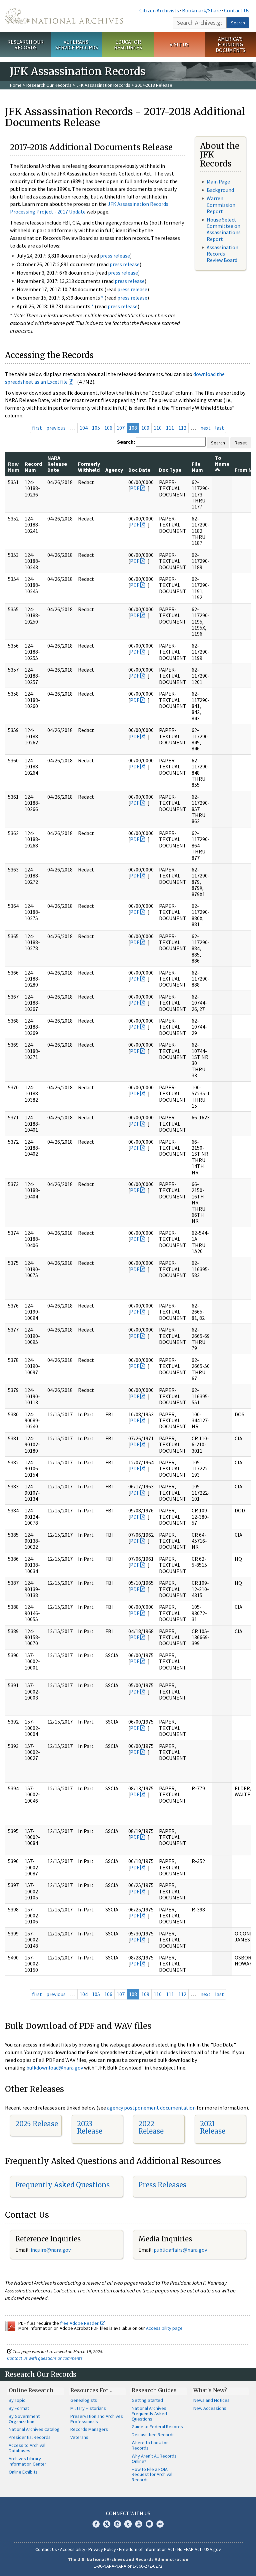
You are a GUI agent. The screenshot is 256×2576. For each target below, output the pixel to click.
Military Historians (88, 2408)
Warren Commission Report (221, 205)
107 (121, 428)
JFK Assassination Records (103, 85)
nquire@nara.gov (51, 2250)
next (205, 428)
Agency (114, 470)
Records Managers (89, 2429)
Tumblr (128, 2524)
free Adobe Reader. (80, 2323)
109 (145, 428)
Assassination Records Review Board (222, 254)
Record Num (33, 467)
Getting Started (147, 2400)
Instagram (117, 2524)
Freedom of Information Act (147, 2549)
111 (170, 428)
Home (16, 85)
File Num (197, 467)
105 (96, 428)
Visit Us (179, 44)
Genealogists (84, 2400)
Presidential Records (30, 2437)
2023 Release (90, 2127)
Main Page (218, 181)
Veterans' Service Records (77, 45)
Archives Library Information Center (27, 2461)
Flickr (160, 2524)
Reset (241, 443)
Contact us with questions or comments (45, 2358)
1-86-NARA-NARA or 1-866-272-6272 (128, 2566)
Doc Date (139, 470)
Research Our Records (25, 45)
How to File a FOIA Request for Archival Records (152, 2475)
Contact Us (237, 10)
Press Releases (162, 2185)
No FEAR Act (189, 2549)
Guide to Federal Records (157, 2427)
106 (108, 428)
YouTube (139, 2524)
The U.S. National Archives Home (64, 16)
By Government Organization (24, 2419)
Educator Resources (128, 45)
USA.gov (213, 2549)
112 (182, 428)
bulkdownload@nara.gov (55, 2068)
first (37, 428)
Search (238, 23)
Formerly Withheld (89, 467)
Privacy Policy (102, 2549)
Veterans (79, 2437)
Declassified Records (153, 2435)
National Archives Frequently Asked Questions (149, 2414)
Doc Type (170, 470)
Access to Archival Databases (27, 2448)
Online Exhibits (23, 2472)
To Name (222, 461)
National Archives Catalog (34, 2429)
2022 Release (151, 2127)
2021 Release (213, 2127)
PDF (135, 488)
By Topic (17, 2400)
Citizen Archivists (159, 10)
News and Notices (211, 2400)
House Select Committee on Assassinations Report (224, 229)
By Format (19, 2408)
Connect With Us (128, 2513)
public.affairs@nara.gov (180, 2250)
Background (220, 190)
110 (158, 428)
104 (84, 428)
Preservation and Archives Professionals (97, 2419)
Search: (126, 442)
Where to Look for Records (150, 2445)
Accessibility (73, 2549)
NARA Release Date (57, 464)
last (219, 428)
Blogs (149, 2524)
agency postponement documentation (151, 2108)
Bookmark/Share (201, 10)
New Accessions (210, 2408)
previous (56, 428)
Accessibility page (164, 2328)
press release (115, 256)
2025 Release (37, 2124)
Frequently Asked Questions (62, 2185)
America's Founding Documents (230, 44)
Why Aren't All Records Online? (154, 2459)
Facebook (96, 2524)
